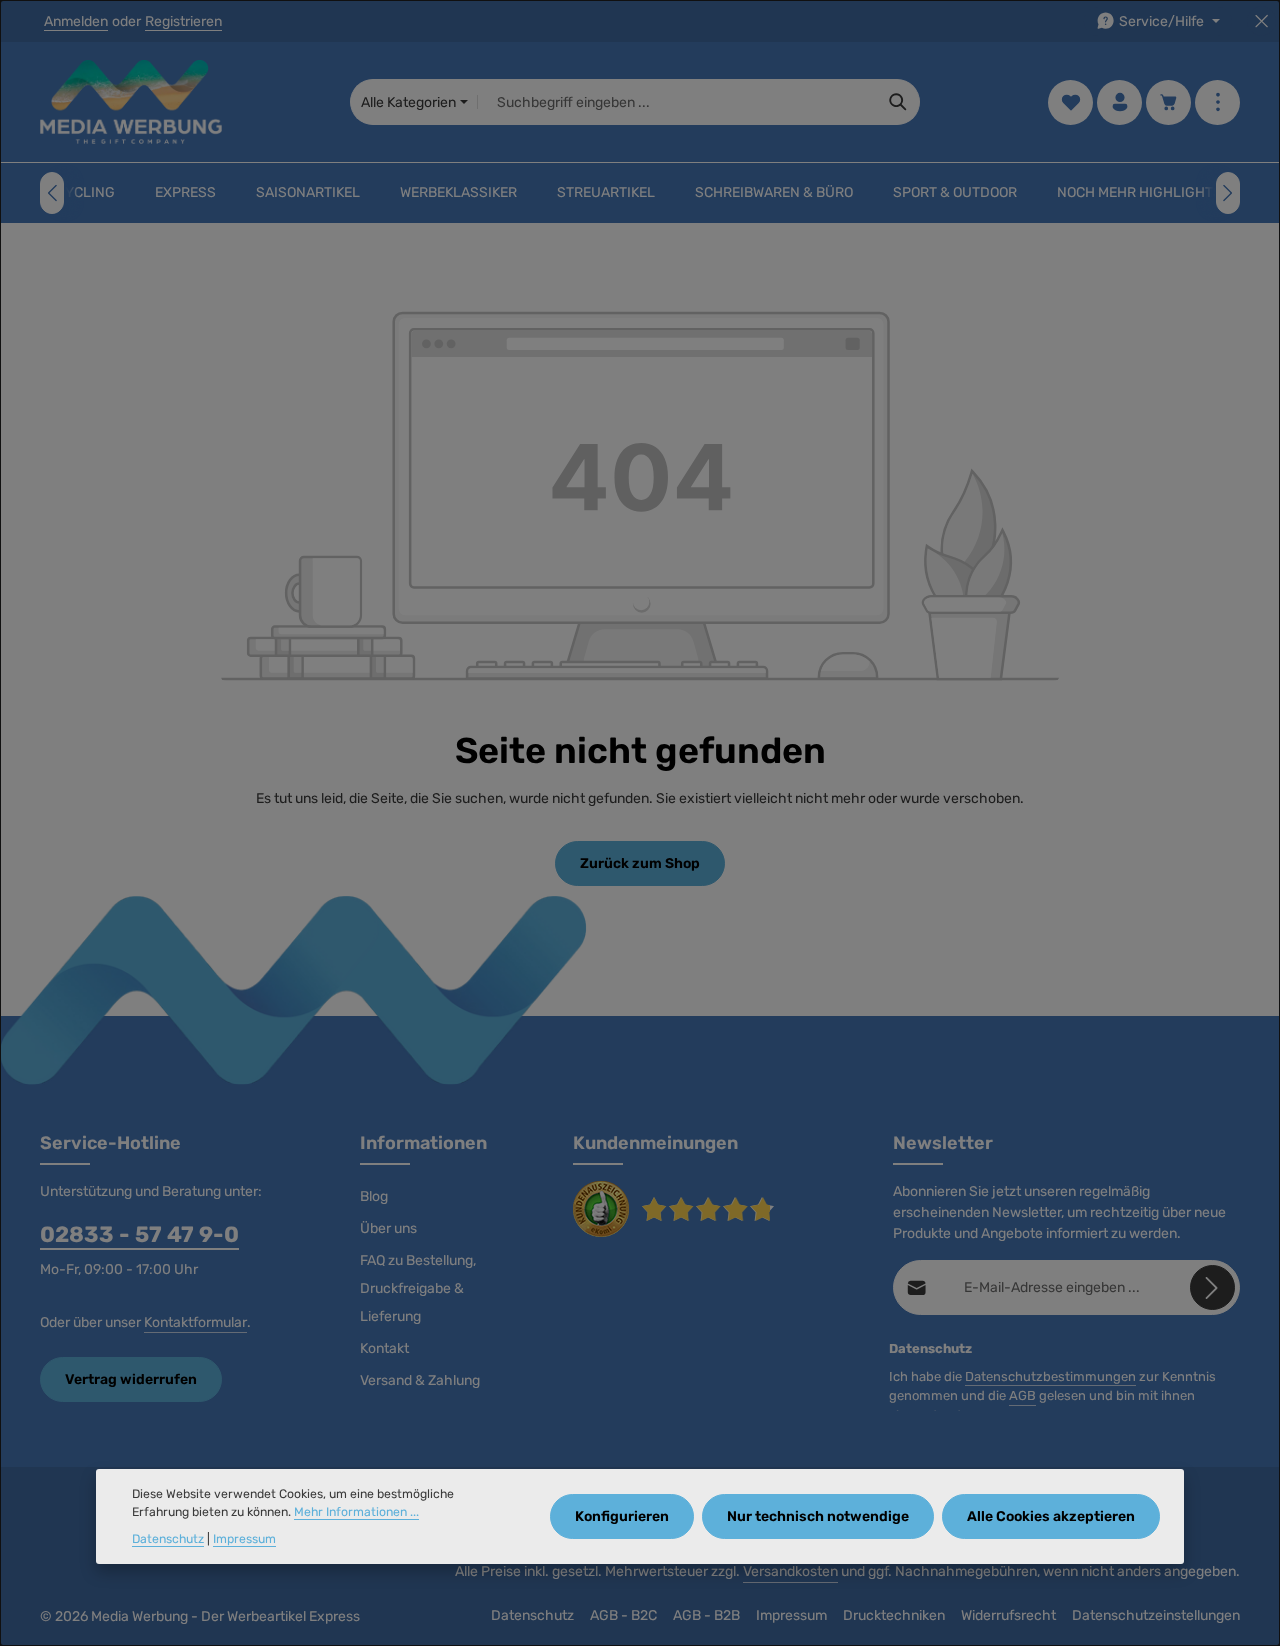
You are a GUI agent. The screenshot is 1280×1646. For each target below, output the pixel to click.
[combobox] (677, 102)
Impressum (791, 1615)
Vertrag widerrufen (131, 1379)
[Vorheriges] (52, 193)
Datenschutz (532, 1615)
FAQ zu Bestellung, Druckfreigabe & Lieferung (418, 1288)
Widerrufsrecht (1008, 1615)
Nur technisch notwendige (818, 1516)
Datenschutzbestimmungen (1050, 1376)
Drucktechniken (894, 1615)
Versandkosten (790, 1571)
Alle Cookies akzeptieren (1051, 1516)
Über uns (388, 1228)
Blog (374, 1196)
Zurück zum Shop (640, 863)
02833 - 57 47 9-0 (139, 1234)
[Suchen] (898, 102)
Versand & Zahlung (420, 1380)
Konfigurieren (622, 1516)
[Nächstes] (1228, 193)
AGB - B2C (623, 1615)
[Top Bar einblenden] (1217, 102)
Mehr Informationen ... (356, 1512)
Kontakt (384, 1348)
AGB (1022, 1395)
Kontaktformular (195, 1322)
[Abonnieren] (1212, 1287)
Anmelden (76, 21)
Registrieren (183, 21)
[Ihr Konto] (1119, 102)
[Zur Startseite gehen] (131, 102)
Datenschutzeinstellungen (1156, 1615)
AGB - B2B (706, 1615)
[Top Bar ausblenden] (1261, 21)
